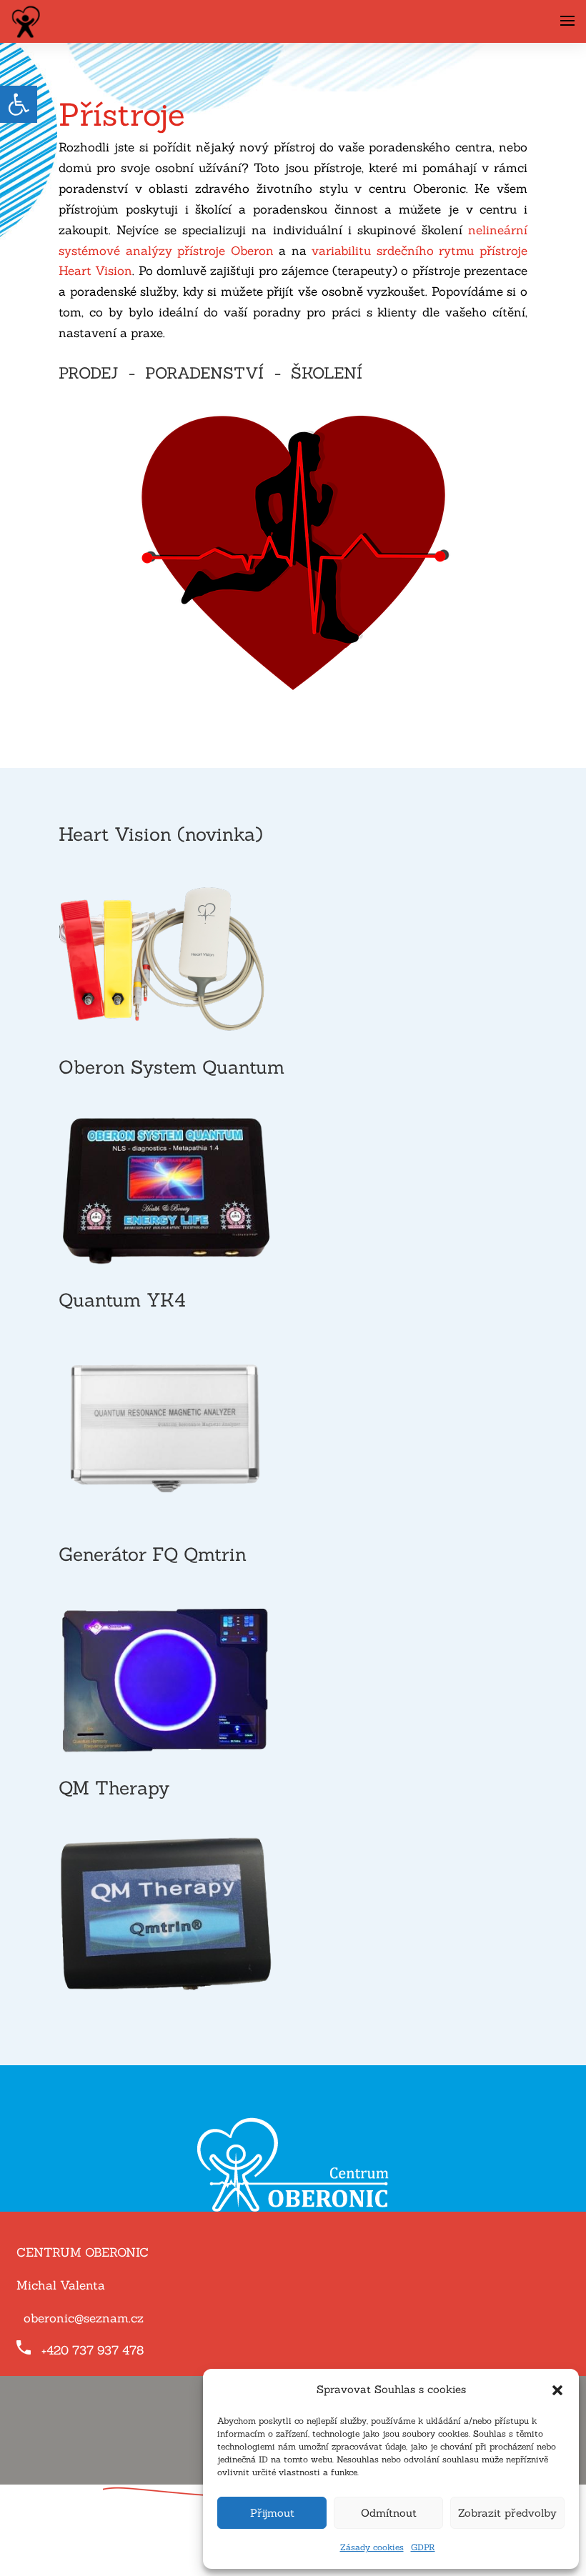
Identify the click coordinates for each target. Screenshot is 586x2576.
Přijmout (272, 2513)
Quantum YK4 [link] (122, 1300)
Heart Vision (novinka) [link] (161, 834)
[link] (19, 104)
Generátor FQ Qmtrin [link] (153, 1554)
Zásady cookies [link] (372, 2547)
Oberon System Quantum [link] (172, 1067)
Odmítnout (389, 2513)
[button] (557, 2390)
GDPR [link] (423, 2547)
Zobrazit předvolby (507, 2513)
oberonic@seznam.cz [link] (84, 2318)
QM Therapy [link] (114, 1788)
